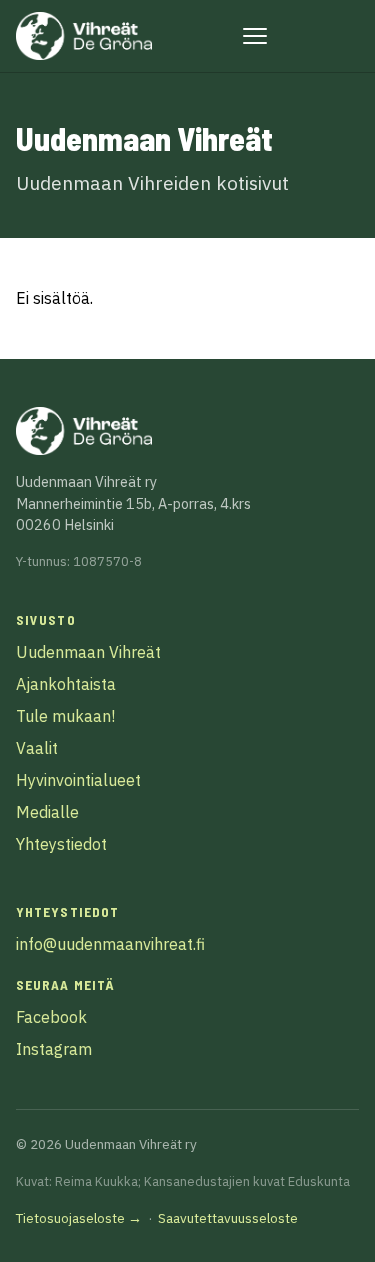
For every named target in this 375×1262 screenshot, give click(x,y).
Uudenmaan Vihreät (88, 652)
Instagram (54, 1049)
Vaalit (37, 748)
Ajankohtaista (66, 684)
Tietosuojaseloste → (79, 1218)
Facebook (51, 1017)
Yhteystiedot (61, 844)
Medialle (47, 812)
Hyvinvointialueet (78, 780)
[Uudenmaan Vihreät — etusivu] (84, 36)
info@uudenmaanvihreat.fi (110, 944)
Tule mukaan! (65, 716)
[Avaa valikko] (255, 36)
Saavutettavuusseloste (228, 1218)
